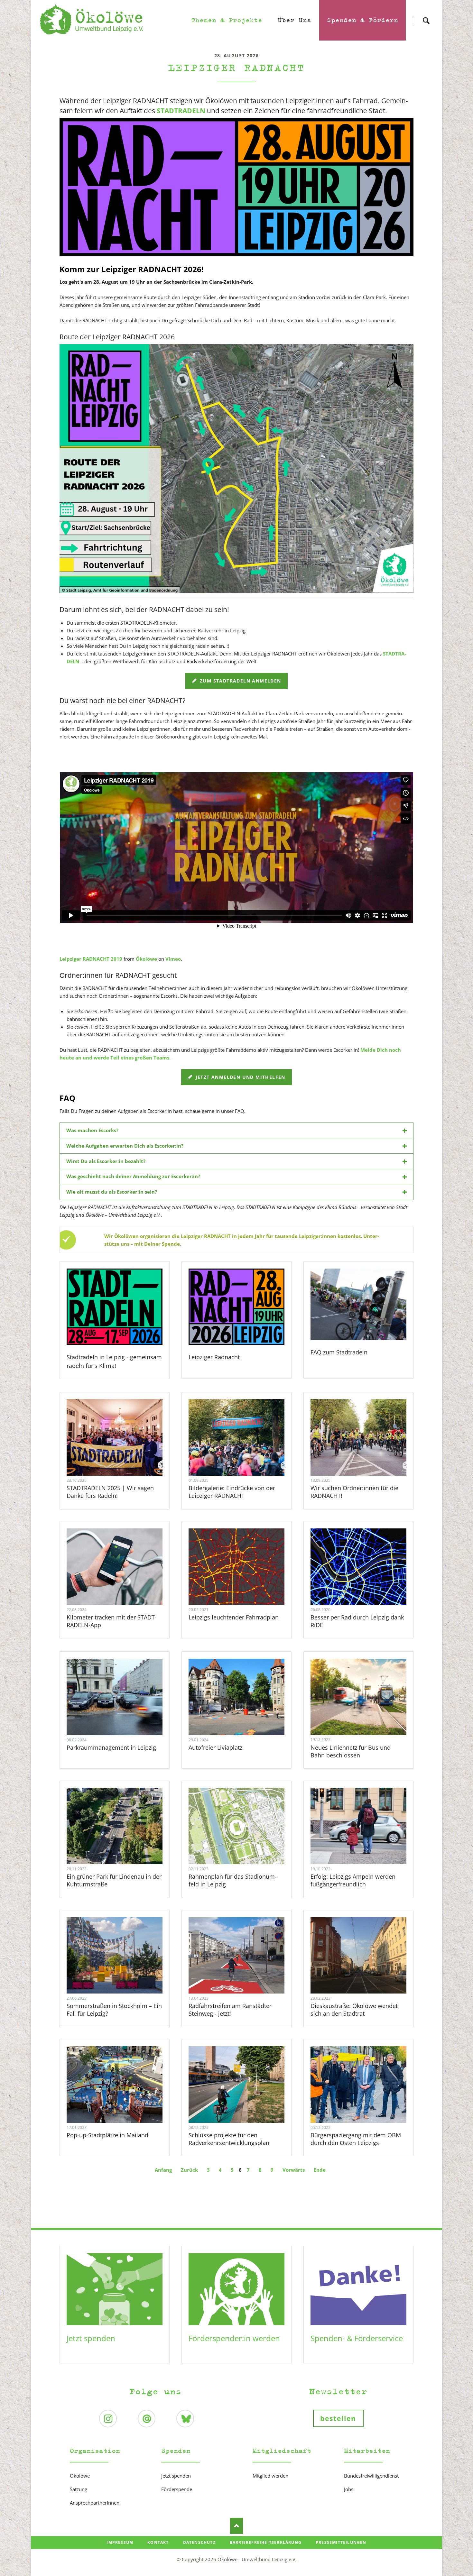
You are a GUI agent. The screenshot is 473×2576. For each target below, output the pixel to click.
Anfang (163, 2170)
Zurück (189, 2170)
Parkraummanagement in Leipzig (111, 1747)
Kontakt (158, 2542)
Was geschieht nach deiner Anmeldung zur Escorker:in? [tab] (133, 1176)
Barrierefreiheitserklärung (266, 2542)
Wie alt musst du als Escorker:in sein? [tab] (112, 1192)
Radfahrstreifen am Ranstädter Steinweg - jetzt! (230, 2010)
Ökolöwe (146, 959)
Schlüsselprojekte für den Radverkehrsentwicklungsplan (229, 2139)
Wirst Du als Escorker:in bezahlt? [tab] (106, 1161)
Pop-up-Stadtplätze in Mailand (107, 2135)
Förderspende (177, 2489)
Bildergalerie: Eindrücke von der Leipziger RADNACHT (232, 1492)
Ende (320, 2170)
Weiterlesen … (123, 1455)
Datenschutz (199, 2542)
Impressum (120, 2542)
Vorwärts (294, 2170)
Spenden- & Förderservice (357, 2338)
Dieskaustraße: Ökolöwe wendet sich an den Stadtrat (354, 2010)
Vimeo (173, 959)
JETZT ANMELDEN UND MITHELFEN (240, 1077)
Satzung (79, 2489)
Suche (426, 15)
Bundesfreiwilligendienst (371, 2476)
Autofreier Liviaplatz (215, 1747)
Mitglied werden (270, 2476)
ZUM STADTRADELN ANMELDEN (240, 681)
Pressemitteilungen (341, 2542)
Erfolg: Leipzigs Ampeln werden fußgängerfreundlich (353, 1880)
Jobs (349, 2489)
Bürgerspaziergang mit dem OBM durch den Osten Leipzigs (356, 2139)
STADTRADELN (181, 111)
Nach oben (236, 2526)
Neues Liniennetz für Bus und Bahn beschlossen (351, 1751)
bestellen (338, 2418)
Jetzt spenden (91, 2338)
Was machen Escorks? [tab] (92, 1130)
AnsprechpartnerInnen (95, 2503)
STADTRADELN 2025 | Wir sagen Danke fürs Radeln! (110, 1492)
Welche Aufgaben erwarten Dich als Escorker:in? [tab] (125, 1146)
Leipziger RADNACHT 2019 (91, 959)
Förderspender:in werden (234, 2338)
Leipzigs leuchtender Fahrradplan (234, 1617)
